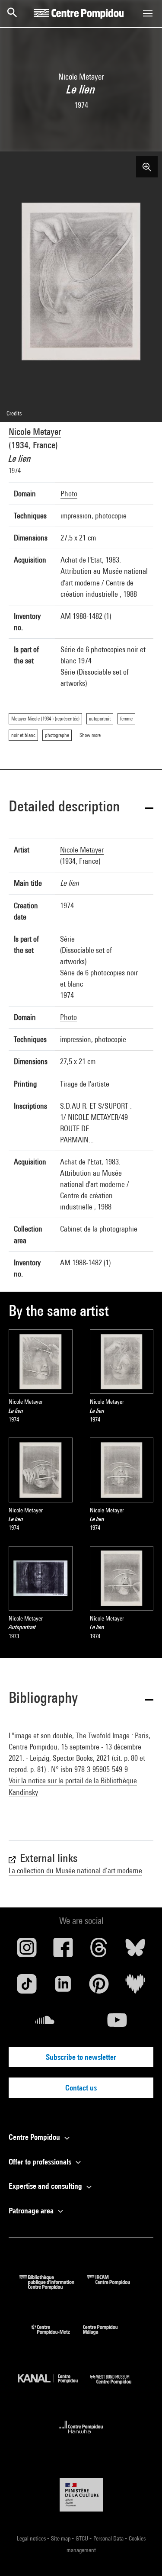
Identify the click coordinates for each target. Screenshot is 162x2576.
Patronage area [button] (32, 2211)
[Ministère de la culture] (81, 2495)
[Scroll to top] (142, 2556)
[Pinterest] (99, 1987)
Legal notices (32, 2538)
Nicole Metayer (35, 432)
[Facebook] (63, 1951)
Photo (69, 494)
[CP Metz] (57, 2336)
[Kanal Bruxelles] (54, 2386)
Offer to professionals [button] (41, 2162)
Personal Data (109, 2538)
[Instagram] (27, 1951)
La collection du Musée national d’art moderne (75, 1870)
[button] (81, 808)
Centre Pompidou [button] (35, 2137)
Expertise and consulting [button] (46, 2186)
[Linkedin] (63, 1987)
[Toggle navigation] (148, 13)
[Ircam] (115, 2287)
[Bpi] (53, 2287)
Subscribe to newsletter (81, 2057)
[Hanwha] (81, 2436)
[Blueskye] (135, 1951)
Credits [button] (14, 413)
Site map (61, 2538)
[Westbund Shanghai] (117, 2386)
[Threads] (99, 1951)
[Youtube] (118, 2023)
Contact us (81, 2088)
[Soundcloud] (45, 2023)
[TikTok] (27, 1987)
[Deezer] (135, 1987)
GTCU (83, 2538)
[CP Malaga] (107, 2336)
